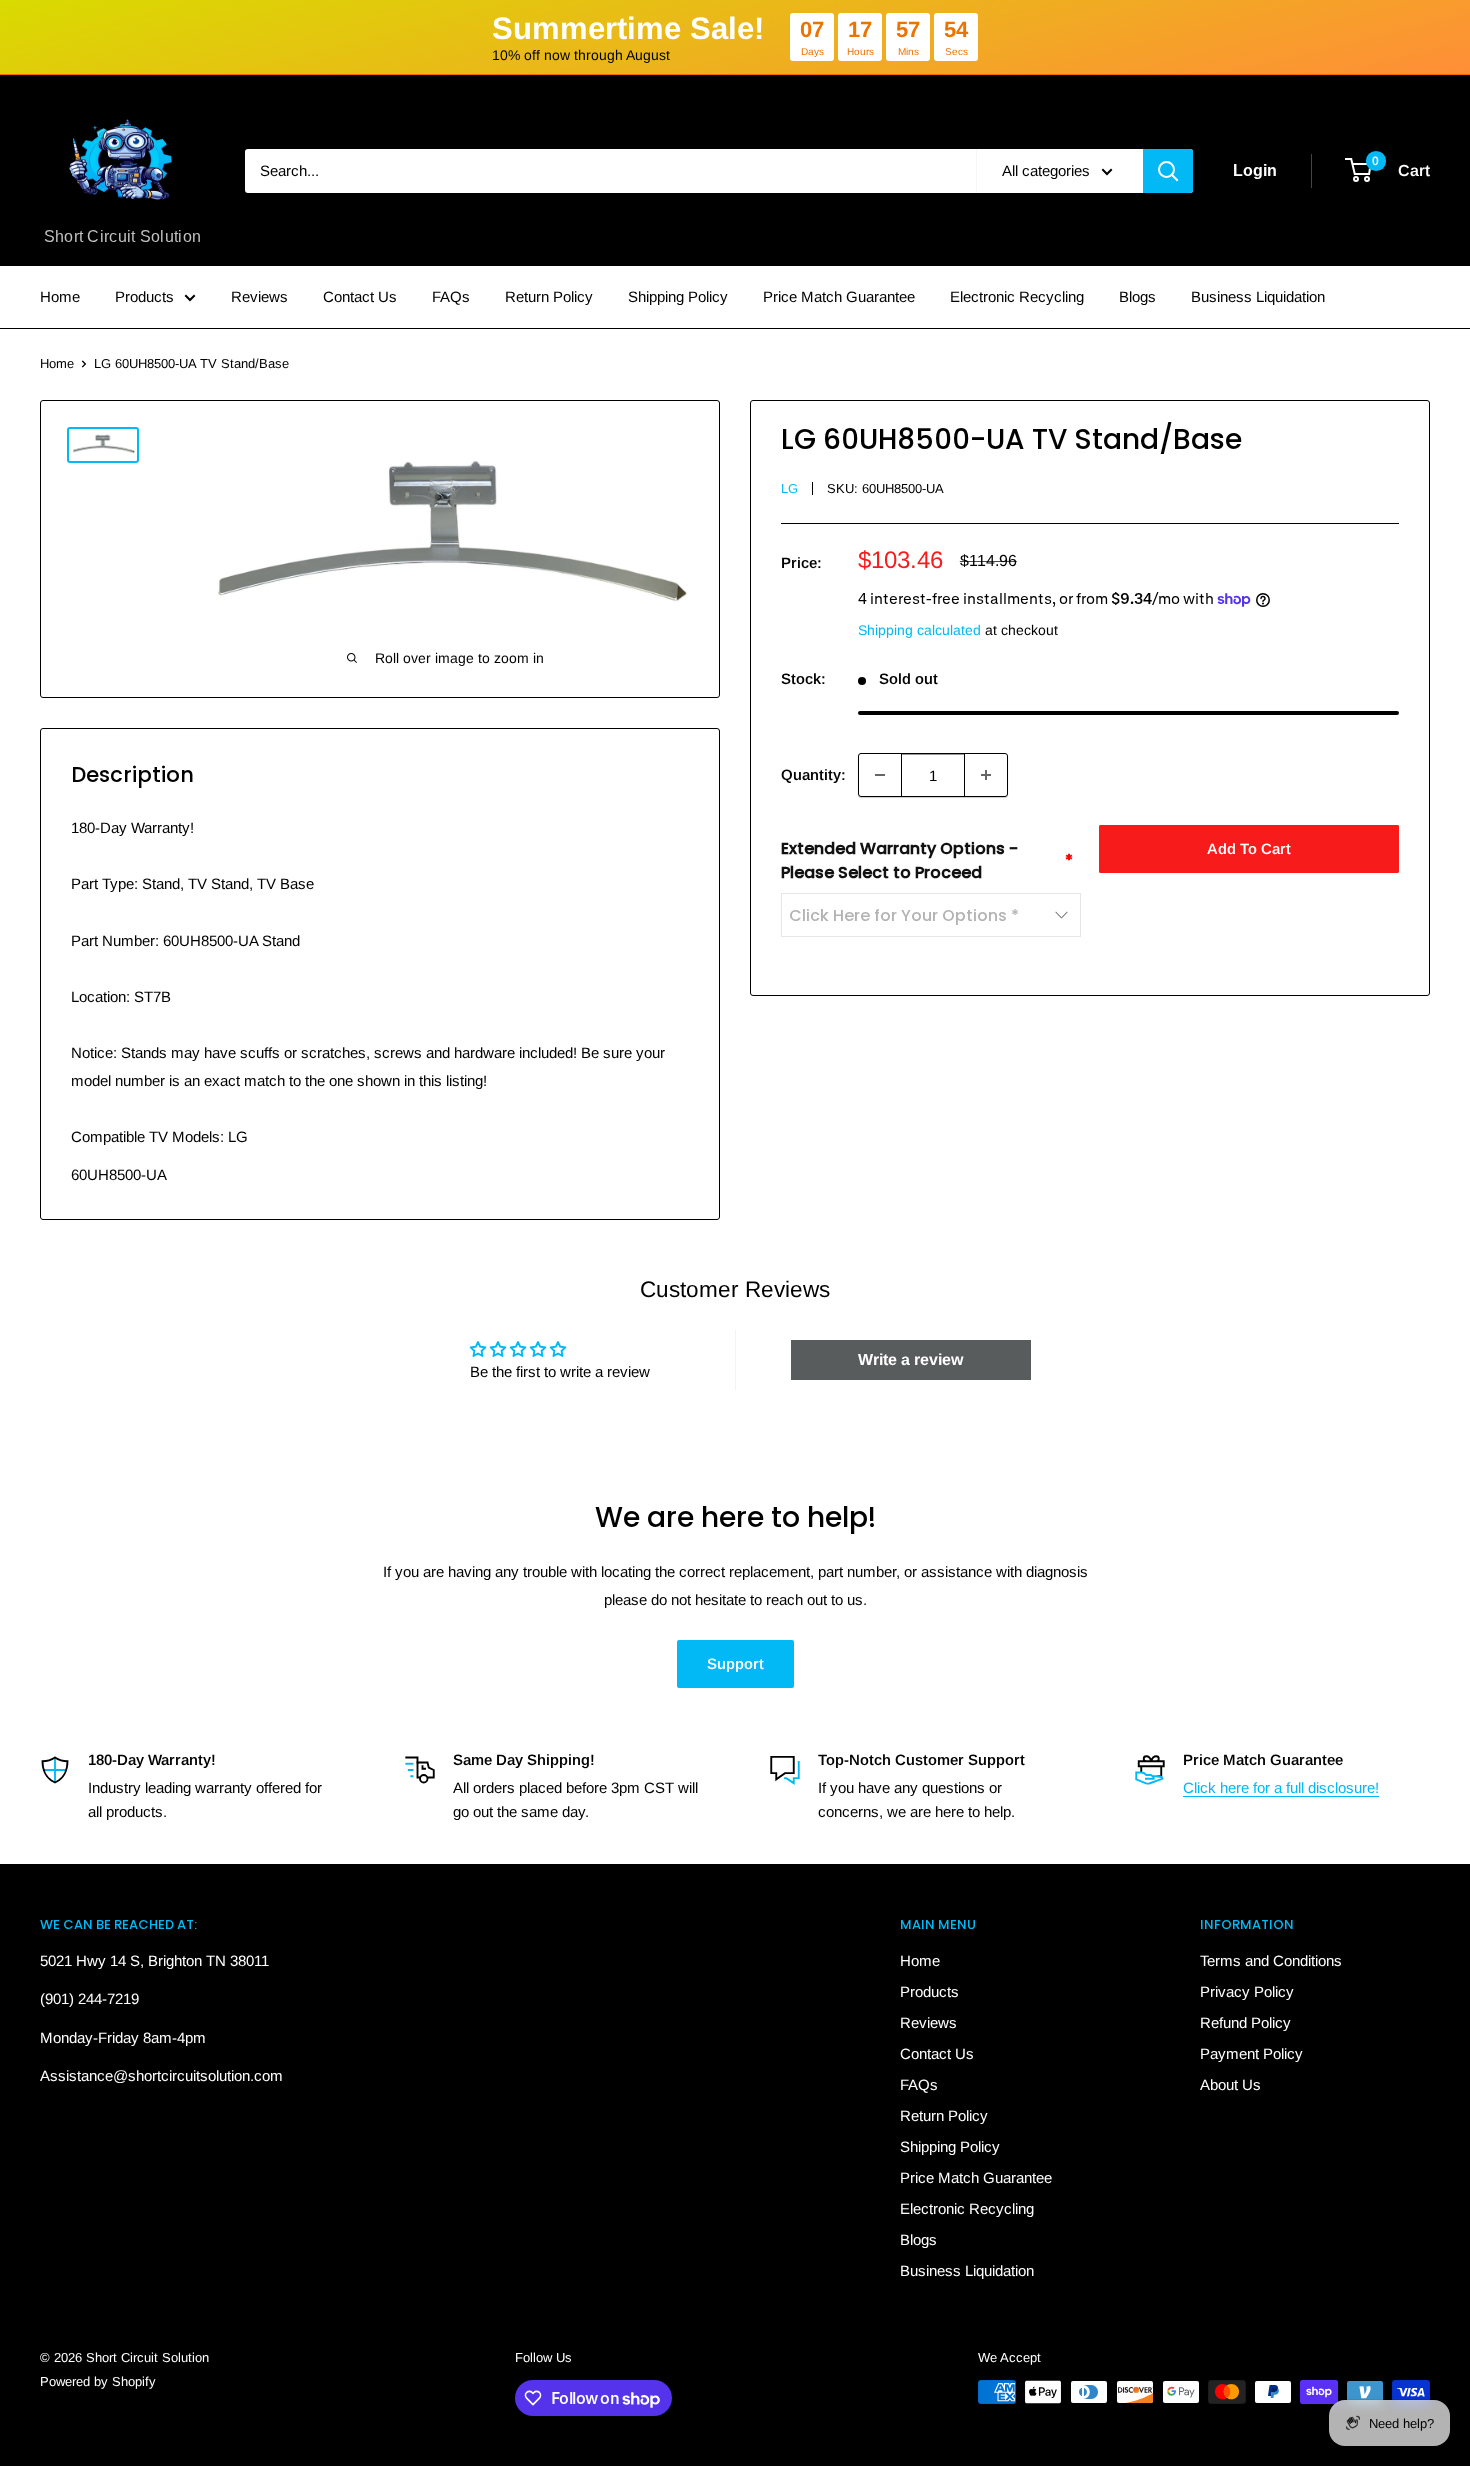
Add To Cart (1249, 848)
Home (60, 296)
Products (144, 296)
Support (735, 1663)
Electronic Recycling (1017, 296)
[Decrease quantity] (880, 775)
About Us (1230, 2084)
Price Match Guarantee (839, 296)
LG (789, 488)
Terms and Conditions (1271, 1960)
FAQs (451, 296)
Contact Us (360, 296)
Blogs (1137, 296)
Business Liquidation (1258, 296)
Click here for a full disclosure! (1281, 1787)
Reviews (259, 296)
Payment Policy (1251, 2053)
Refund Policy (1245, 2022)
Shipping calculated (919, 630)
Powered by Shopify (98, 2381)
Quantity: (813, 774)
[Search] (1168, 171)
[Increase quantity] (986, 775)
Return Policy (549, 296)
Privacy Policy (1247, 1991)
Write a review (910, 1359)
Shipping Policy (678, 296)
